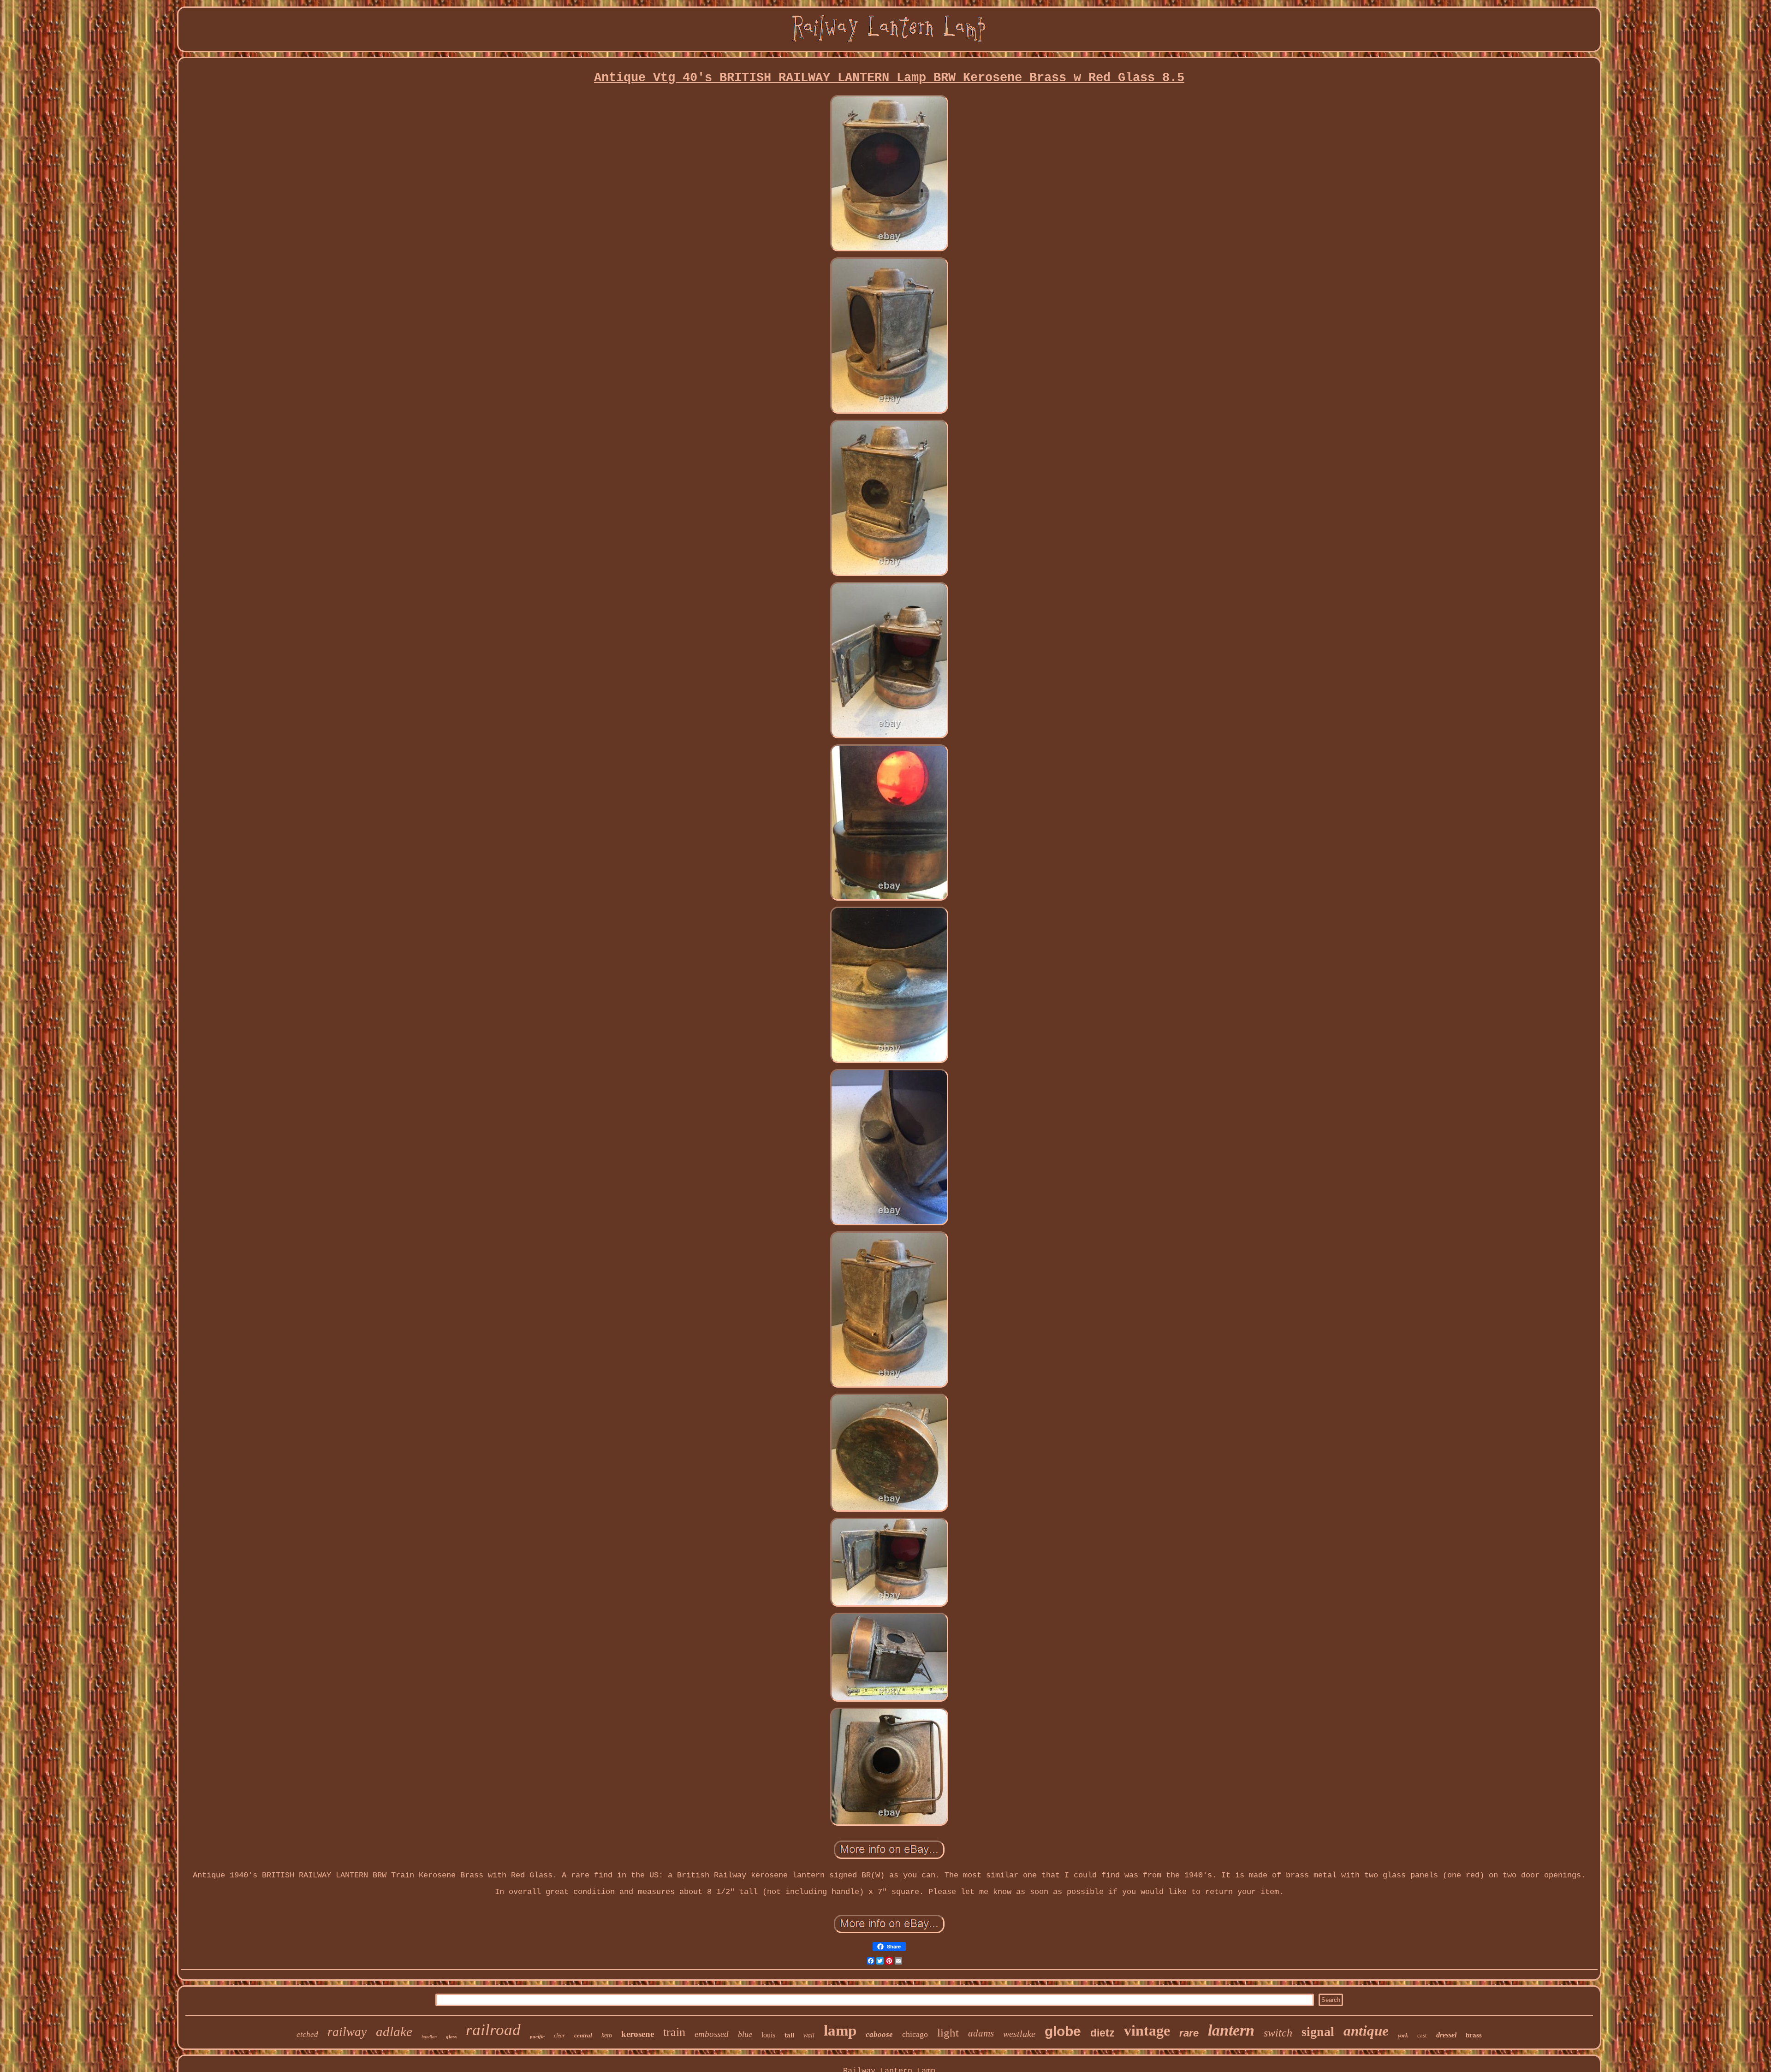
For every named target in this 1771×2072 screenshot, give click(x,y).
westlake (1019, 2034)
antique (1366, 2031)
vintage (1147, 2030)
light (948, 2033)
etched (307, 2034)
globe (1063, 2031)
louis (768, 2035)
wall (809, 2035)
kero (607, 2035)
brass (1474, 2035)
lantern (1231, 2030)
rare (1189, 2033)
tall (789, 2035)
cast (1422, 2035)
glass (451, 2036)
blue (745, 2034)
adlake (394, 2031)
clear (559, 2036)
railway (347, 2032)
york (1403, 2036)
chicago (915, 2034)
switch (1278, 2033)
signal (1318, 2032)
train (674, 2032)
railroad (493, 2030)
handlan (429, 2037)
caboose (879, 2034)
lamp (840, 2030)
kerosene (638, 2034)
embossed (712, 2034)
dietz (1102, 2033)
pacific (537, 2036)
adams (981, 2033)
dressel (1446, 2035)
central (583, 2035)
